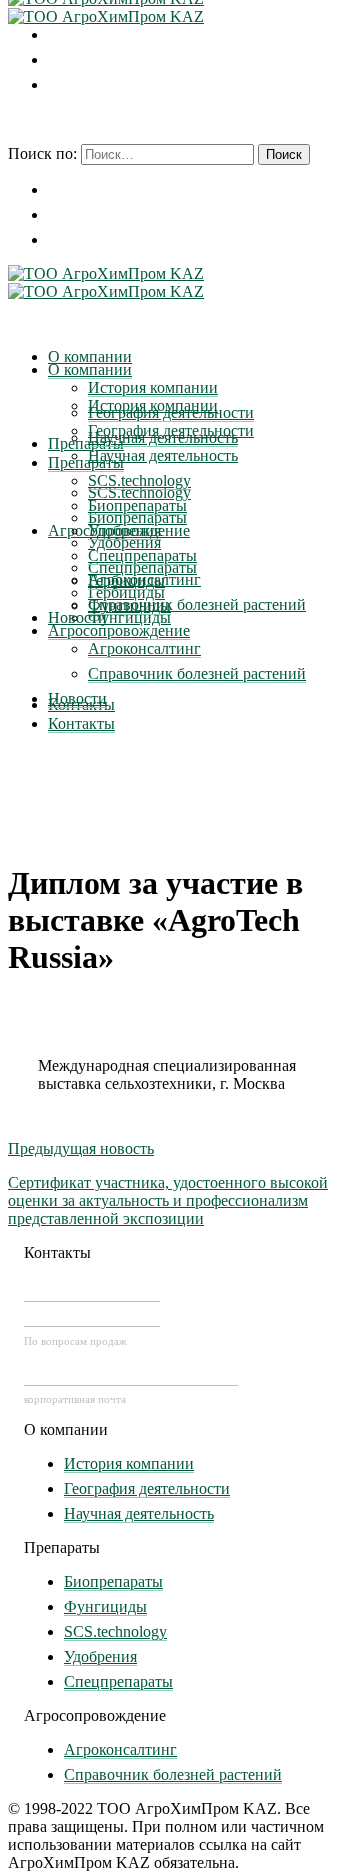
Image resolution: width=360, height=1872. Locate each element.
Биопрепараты (113, 1581)
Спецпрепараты (118, 1681)
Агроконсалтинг (120, 1749)
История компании (129, 1463)
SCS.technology (115, 1631)
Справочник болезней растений (173, 1774)
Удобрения (100, 1656)
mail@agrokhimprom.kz (131, 1374)
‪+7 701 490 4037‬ (92, 1290)
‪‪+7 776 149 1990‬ (92, 1315)
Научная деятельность (139, 1513)
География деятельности (147, 1488)
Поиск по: (42, 153)
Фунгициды (105, 1606)
